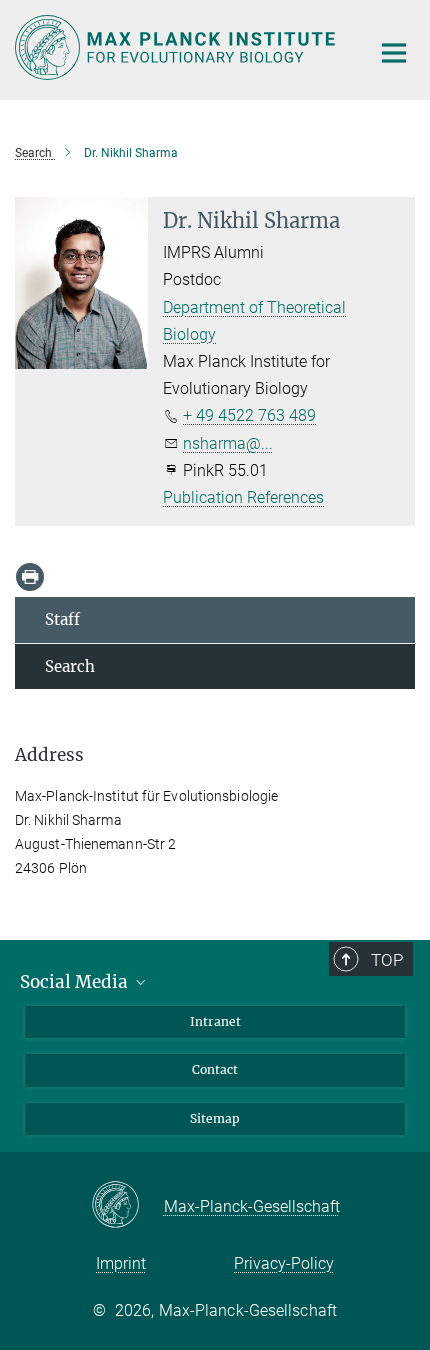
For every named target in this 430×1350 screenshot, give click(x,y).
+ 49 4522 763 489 (249, 415)
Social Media (76, 982)
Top (387, 960)
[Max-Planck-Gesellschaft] (127, 1206)
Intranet (215, 1021)
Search (70, 666)
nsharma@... (228, 443)
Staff (62, 619)
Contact (215, 1069)
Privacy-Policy (284, 1263)
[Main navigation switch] (394, 53)
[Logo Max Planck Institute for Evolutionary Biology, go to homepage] (177, 47)
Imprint (121, 1263)
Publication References (243, 497)
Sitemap (215, 1118)
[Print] (30, 577)
